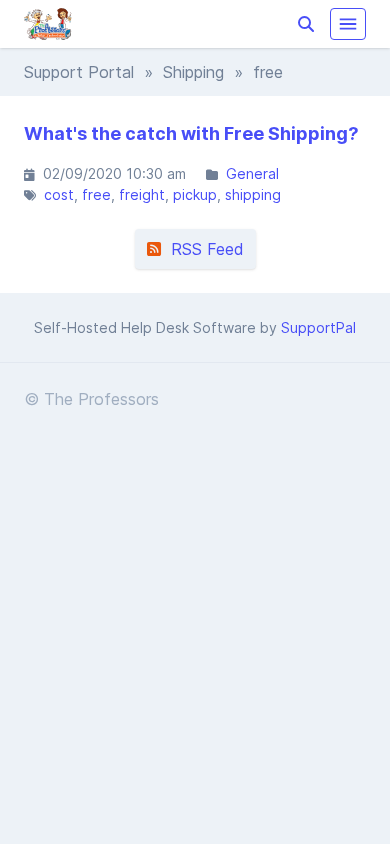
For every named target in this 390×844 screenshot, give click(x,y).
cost (59, 194)
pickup (195, 194)
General (252, 173)
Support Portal (79, 72)
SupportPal (318, 327)
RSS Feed (202, 249)
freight (142, 194)
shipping (253, 194)
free (96, 194)
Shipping (193, 72)
